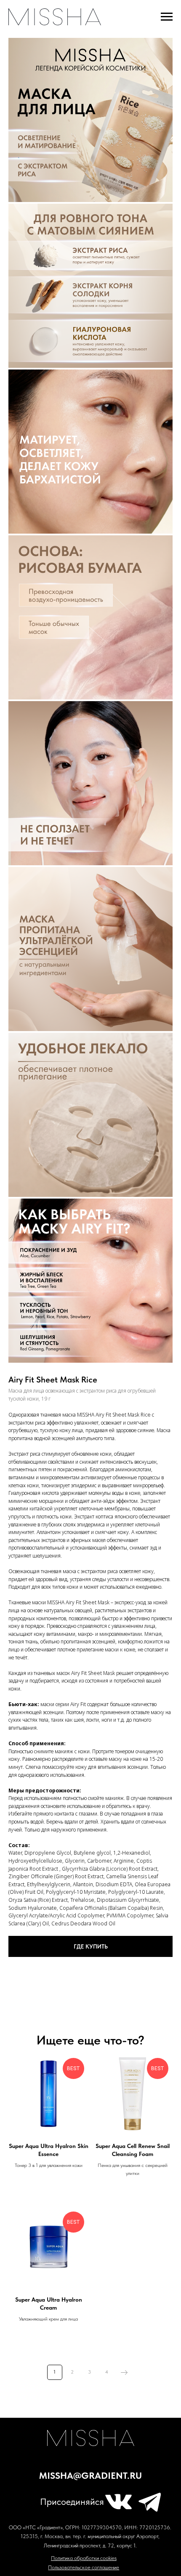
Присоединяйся (72, 2502)
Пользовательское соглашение (84, 2567)
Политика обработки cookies (84, 2558)
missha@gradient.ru (90, 2476)
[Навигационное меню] (167, 17)
